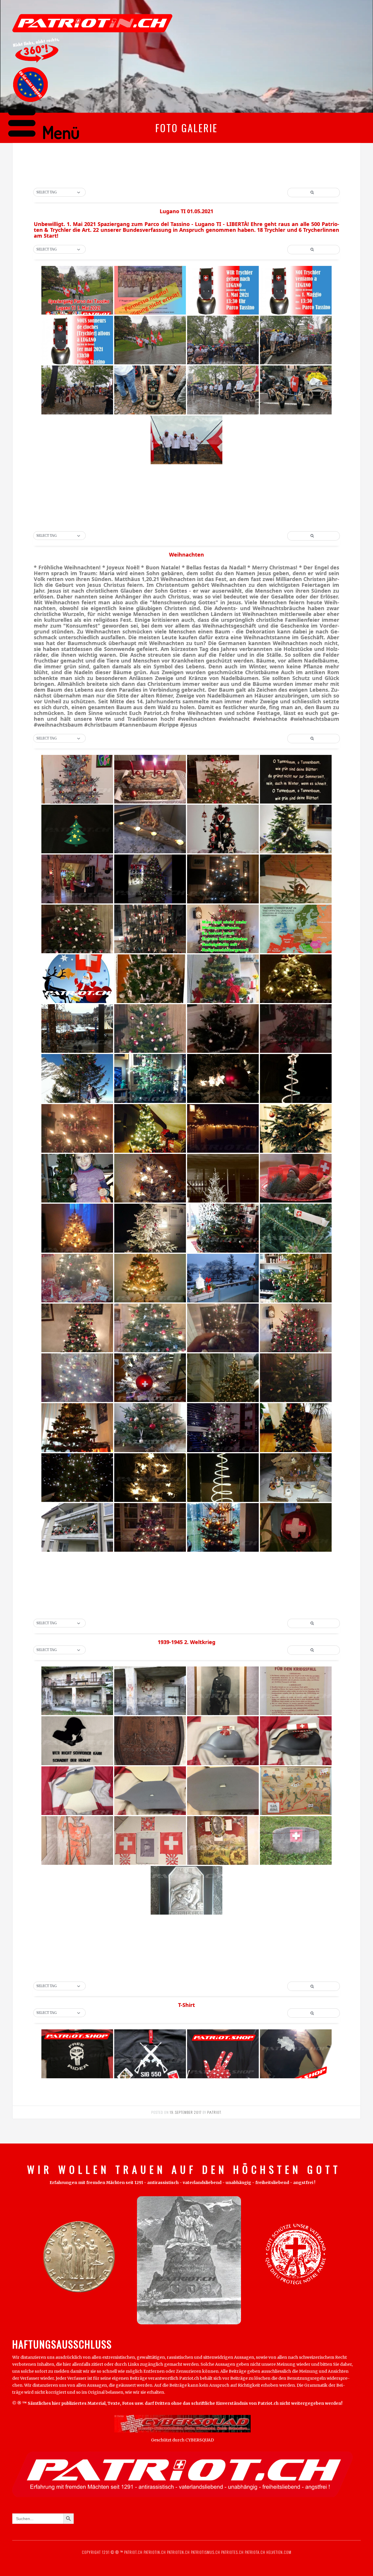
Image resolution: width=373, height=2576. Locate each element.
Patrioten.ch (178, 2552)
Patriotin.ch (155, 2552)
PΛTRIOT (214, 2112)
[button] (59, 193)
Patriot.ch (133, 2552)
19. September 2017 (186, 2112)
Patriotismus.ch (205, 2552)
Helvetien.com (278, 2552)
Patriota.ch (254, 2552)
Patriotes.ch (232, 2552)
